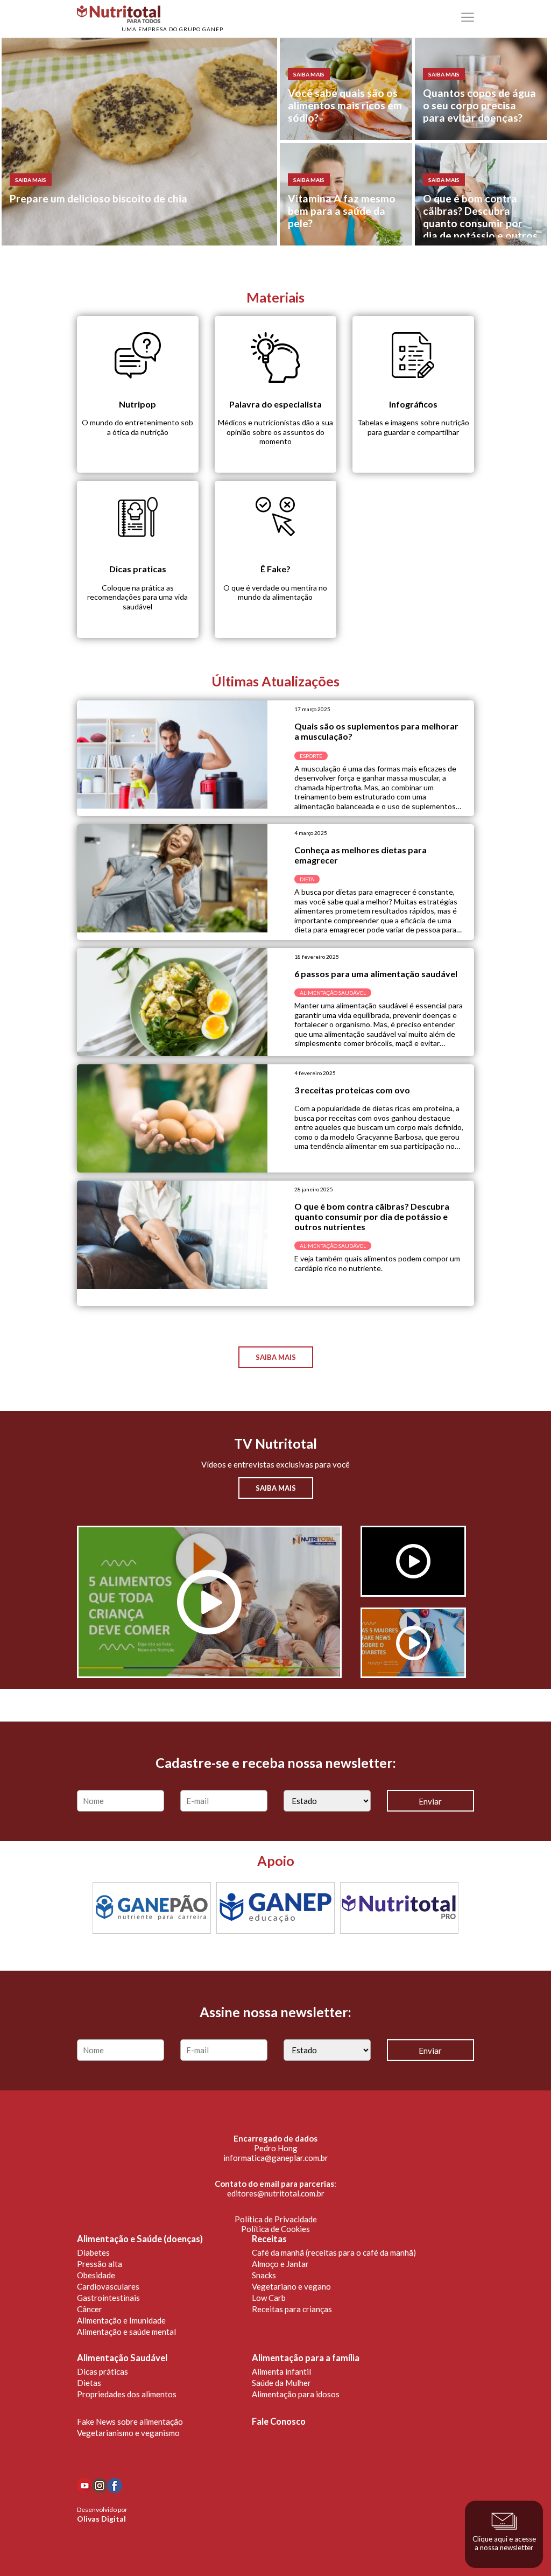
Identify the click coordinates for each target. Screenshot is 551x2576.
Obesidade (96, 2275)
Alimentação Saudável (122, 2358)
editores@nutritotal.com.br (276, 2193)
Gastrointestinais (108, 2298)
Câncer (90, 2309)
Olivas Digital (101, 2519)
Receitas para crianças (292, 2309)
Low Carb (269, 2298)
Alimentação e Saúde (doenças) (140, 2239)
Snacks (264, 2275)
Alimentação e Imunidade (121, 2320)
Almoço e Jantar (280, 2264)
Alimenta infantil (281, 2371)
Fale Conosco (279, 2421)
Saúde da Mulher (281, 2383)
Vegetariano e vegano (291, 2286)
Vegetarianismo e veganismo (128, 2433)
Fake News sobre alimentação (130, 2421)
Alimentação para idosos (296, 2394)
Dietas (89, 2383)
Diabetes (93, 2252)
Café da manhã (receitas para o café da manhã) (334, 2252)
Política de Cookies (275, 2229)
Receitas (269, 2239)
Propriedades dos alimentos (127, 2394)
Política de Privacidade (276, 2219)
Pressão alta (100, 2264)
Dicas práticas (103, 2371)
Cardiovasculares (108, 2286)
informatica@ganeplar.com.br (276, 2158)
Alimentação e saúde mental (126, 2332)
